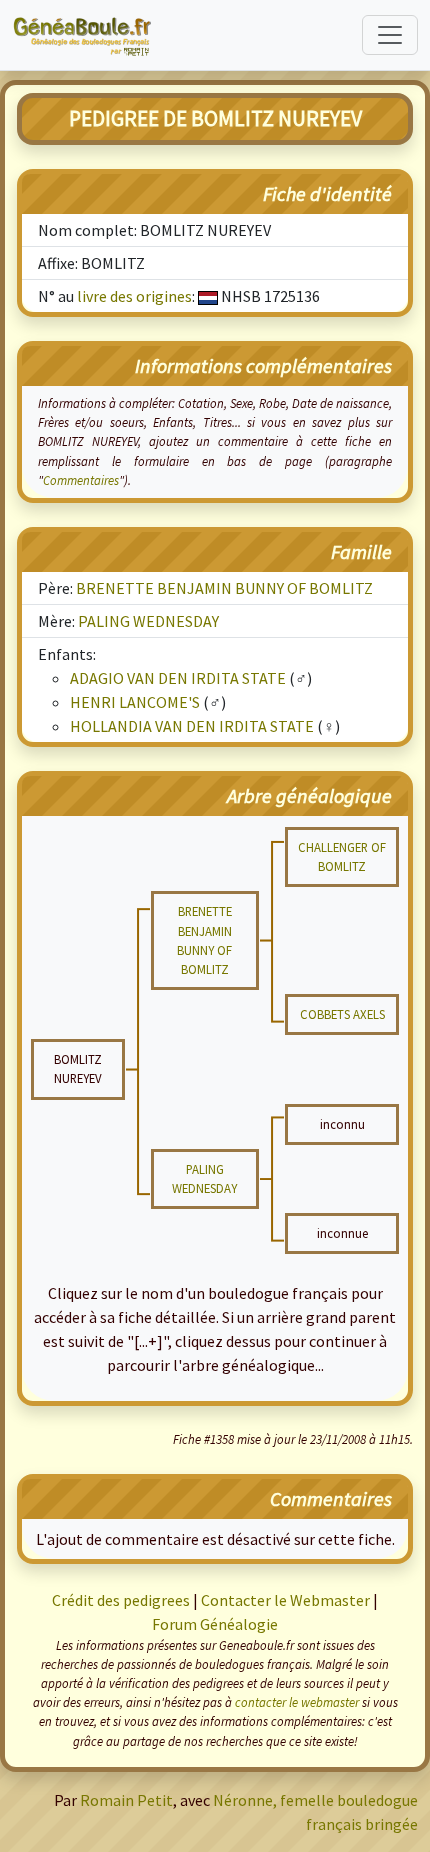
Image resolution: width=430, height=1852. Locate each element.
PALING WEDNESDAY (148, 621)
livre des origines (134, 296)
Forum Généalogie (215, 1624)
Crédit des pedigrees (121, 1600)
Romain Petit (126, 1800)
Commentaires (81, 480)
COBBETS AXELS (342, 1014)
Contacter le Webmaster (285, 1600)
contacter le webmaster (297, 1702)
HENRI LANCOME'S (135, 702)
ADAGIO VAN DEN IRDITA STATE (178, 678)
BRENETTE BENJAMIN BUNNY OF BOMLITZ (224, 588)
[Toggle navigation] (390, 35)
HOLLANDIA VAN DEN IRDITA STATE (192, 726)
